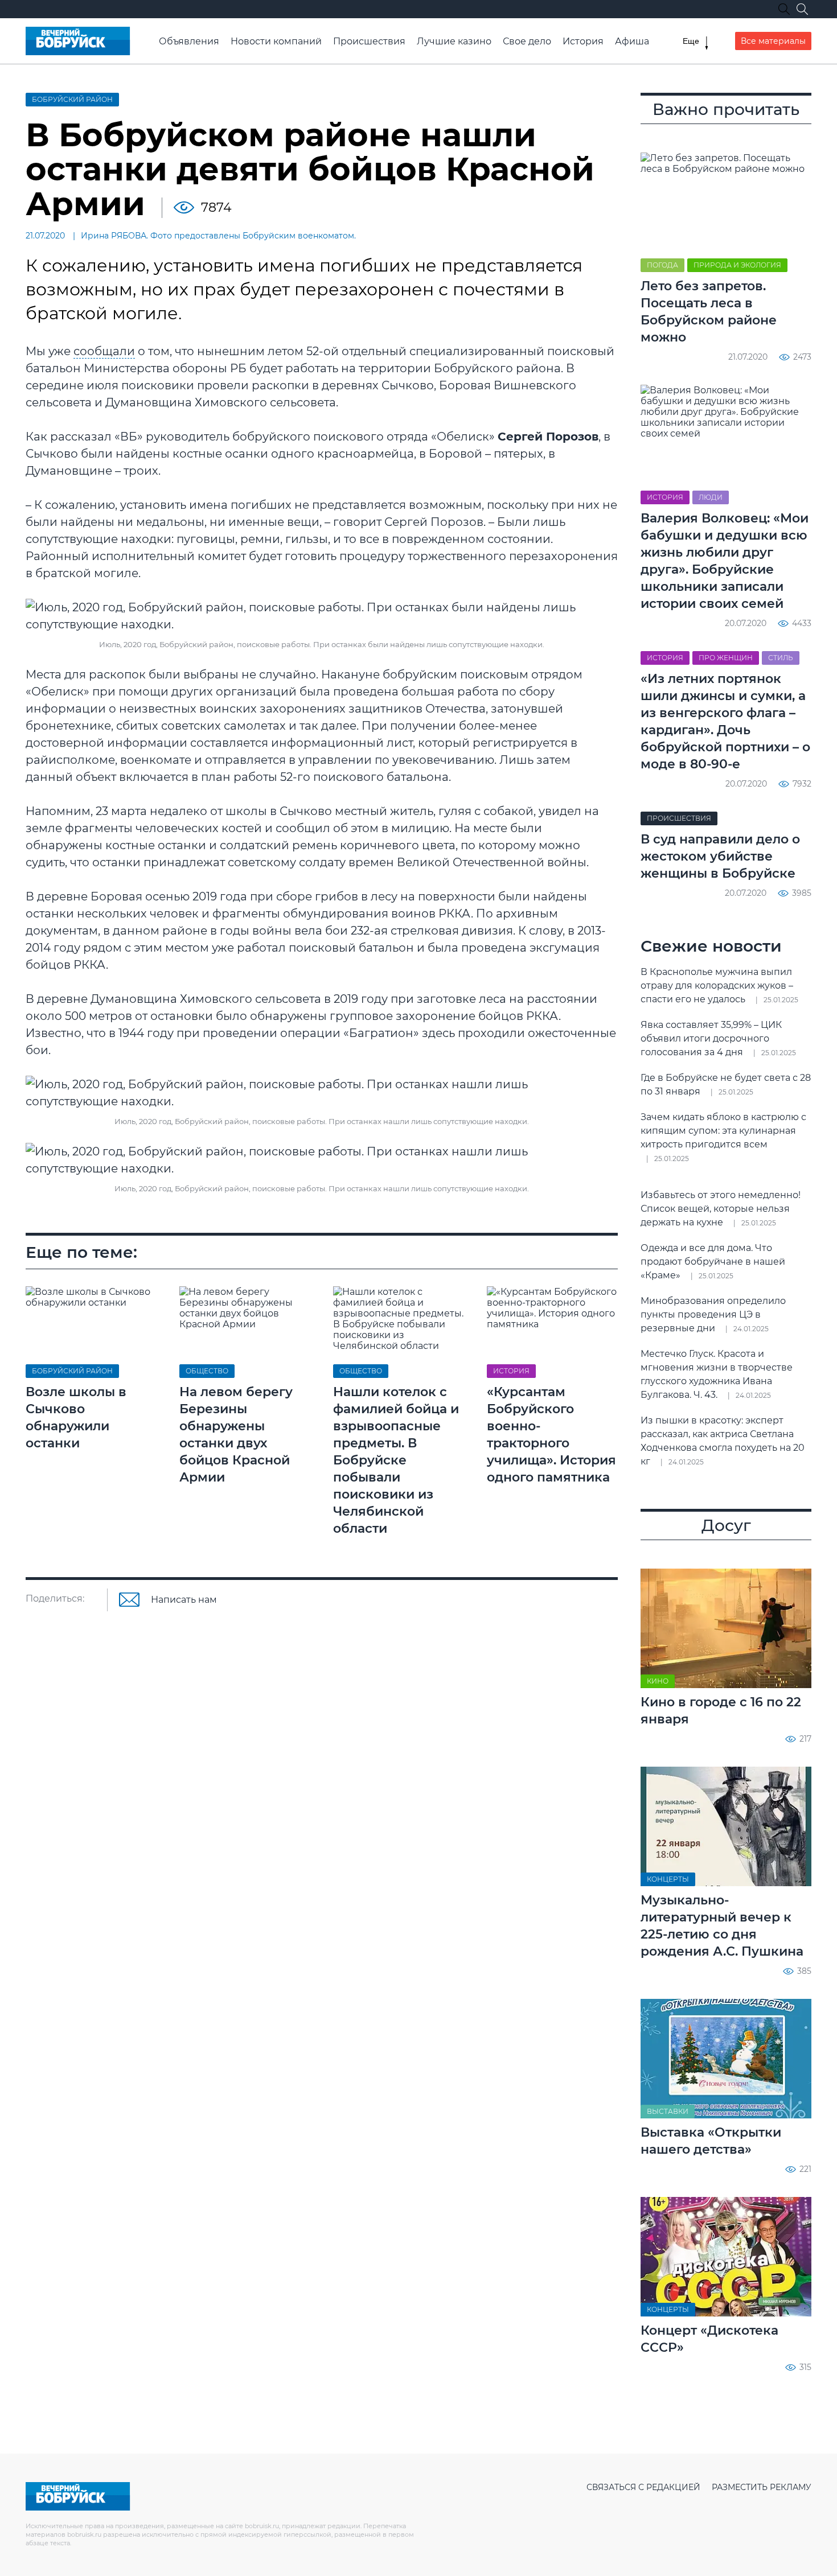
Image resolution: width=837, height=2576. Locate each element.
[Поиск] (802, 9)
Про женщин (726, 658)
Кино (658, 1681)
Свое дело (527, 41)
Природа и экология (737, 265)
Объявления (189, 41)
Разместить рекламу (762, 2487)
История (583, 41)
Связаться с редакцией (643, 2487)
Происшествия (369, 41)
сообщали (104, 351)
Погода (662, 265)
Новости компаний (276, 41)
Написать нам (184, 1600)
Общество (207, 1371)
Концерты (668, 1879)
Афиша (632, 41)
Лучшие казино (454, 41)
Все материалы (773, 41)
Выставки (668, 2111)
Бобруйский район (72, 99)
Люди (711, 497)
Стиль (781, 658)
